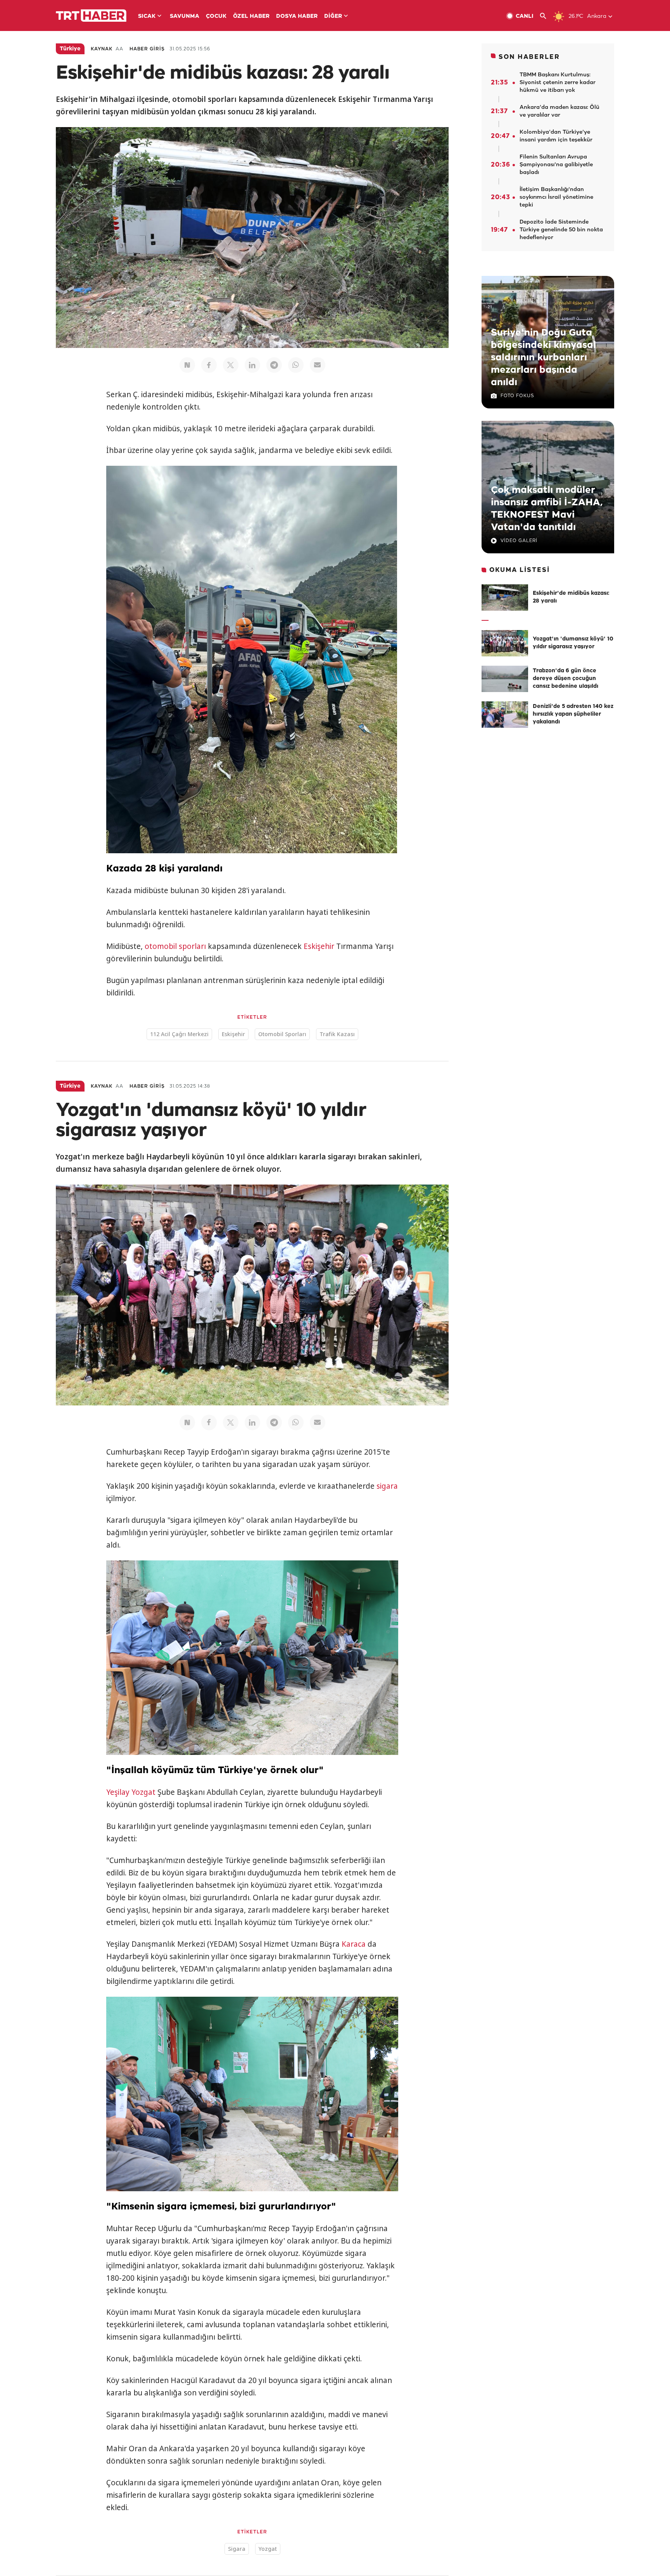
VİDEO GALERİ (519, 541)
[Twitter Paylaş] (231, 365)
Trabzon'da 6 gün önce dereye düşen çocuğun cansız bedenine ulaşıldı (566, 679)
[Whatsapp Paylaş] (296, 365)
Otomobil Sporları (282, 1034)
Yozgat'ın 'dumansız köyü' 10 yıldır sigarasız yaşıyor (573, 643)
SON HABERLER (529, 57)
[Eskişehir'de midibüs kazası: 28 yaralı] (505, 598)
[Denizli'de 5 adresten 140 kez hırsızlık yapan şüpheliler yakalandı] (505, 715)
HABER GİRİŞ (147, 49)
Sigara (237, 2549)
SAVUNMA (185, 16)
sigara (387, 1486)
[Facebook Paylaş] (209, 365)
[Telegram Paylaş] (274, 365)
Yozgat (143, 1792)
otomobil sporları (175, 946)
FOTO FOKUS (517, 396)
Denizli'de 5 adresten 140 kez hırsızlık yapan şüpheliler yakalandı (573, 714)
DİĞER (333, 16)
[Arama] (546, 16)
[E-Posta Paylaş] (318, 365)
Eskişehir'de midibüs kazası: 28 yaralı (571, 597)
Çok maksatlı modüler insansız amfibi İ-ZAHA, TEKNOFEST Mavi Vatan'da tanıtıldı (547, 509)
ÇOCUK (216, 16)
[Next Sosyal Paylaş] (187, 365)
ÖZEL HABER (251, 16)
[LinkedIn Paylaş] (252, 365)
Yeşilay (118, 1792)
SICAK (147, 16)
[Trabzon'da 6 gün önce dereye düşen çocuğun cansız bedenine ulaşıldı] (505, 679)
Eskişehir (319, 946)
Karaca (354, 1944)
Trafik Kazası (337, 1034)
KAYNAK (102, 49)
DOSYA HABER (297, 16)
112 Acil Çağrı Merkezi (179, 1034)
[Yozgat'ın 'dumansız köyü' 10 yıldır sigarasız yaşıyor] (505, 643)
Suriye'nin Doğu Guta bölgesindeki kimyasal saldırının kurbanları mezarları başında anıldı (543, 358)
